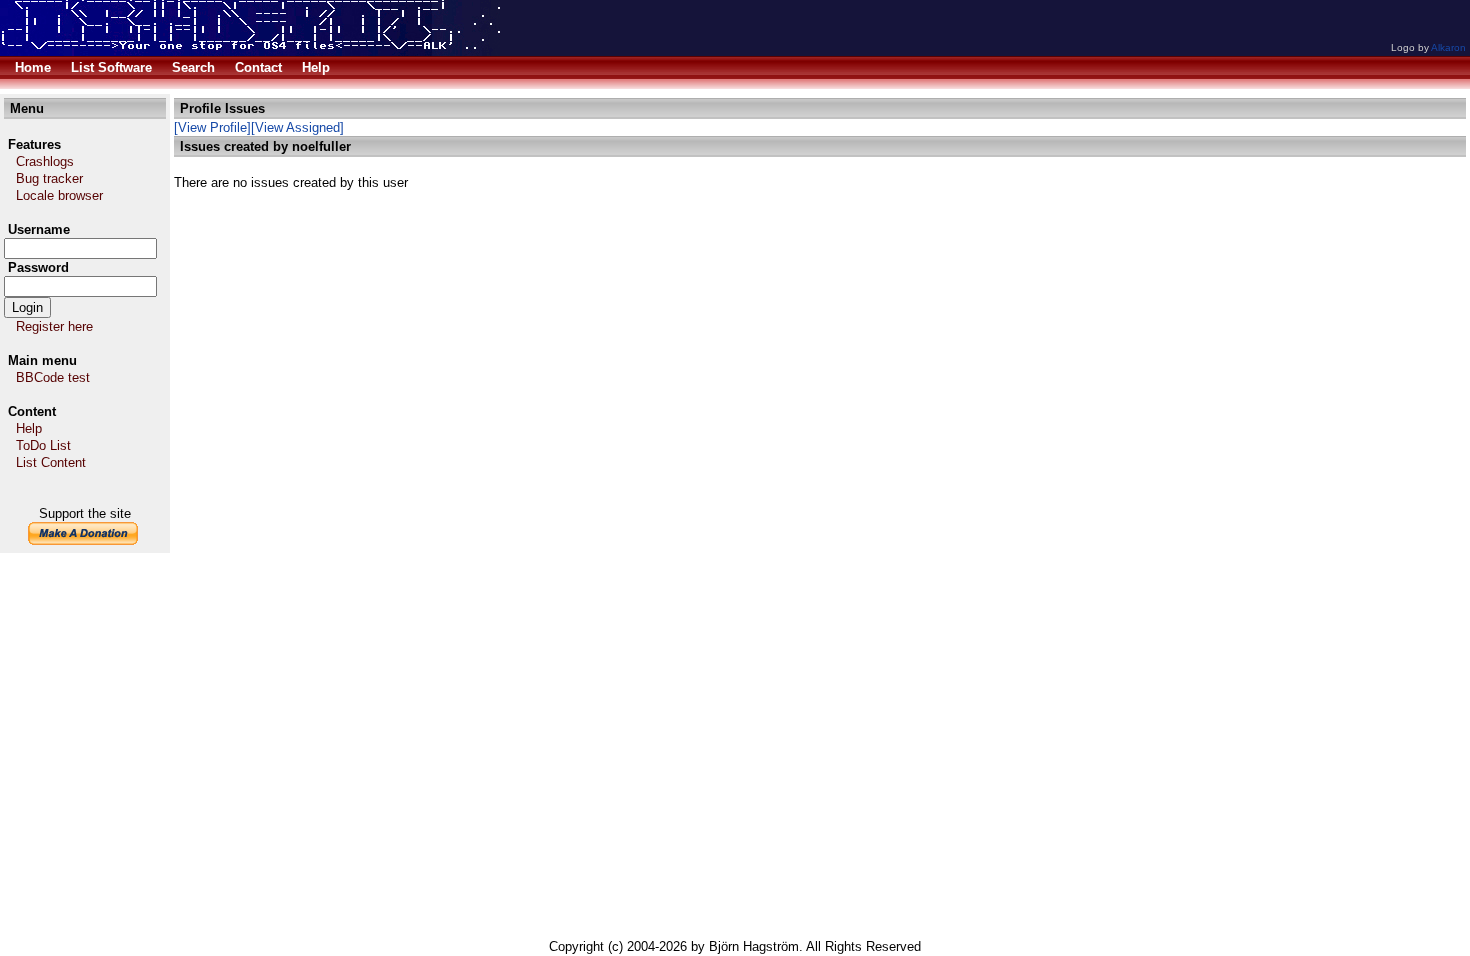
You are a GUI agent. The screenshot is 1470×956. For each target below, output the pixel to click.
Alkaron (1448, 47)
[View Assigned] (297, 127)
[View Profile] (212, 127)
